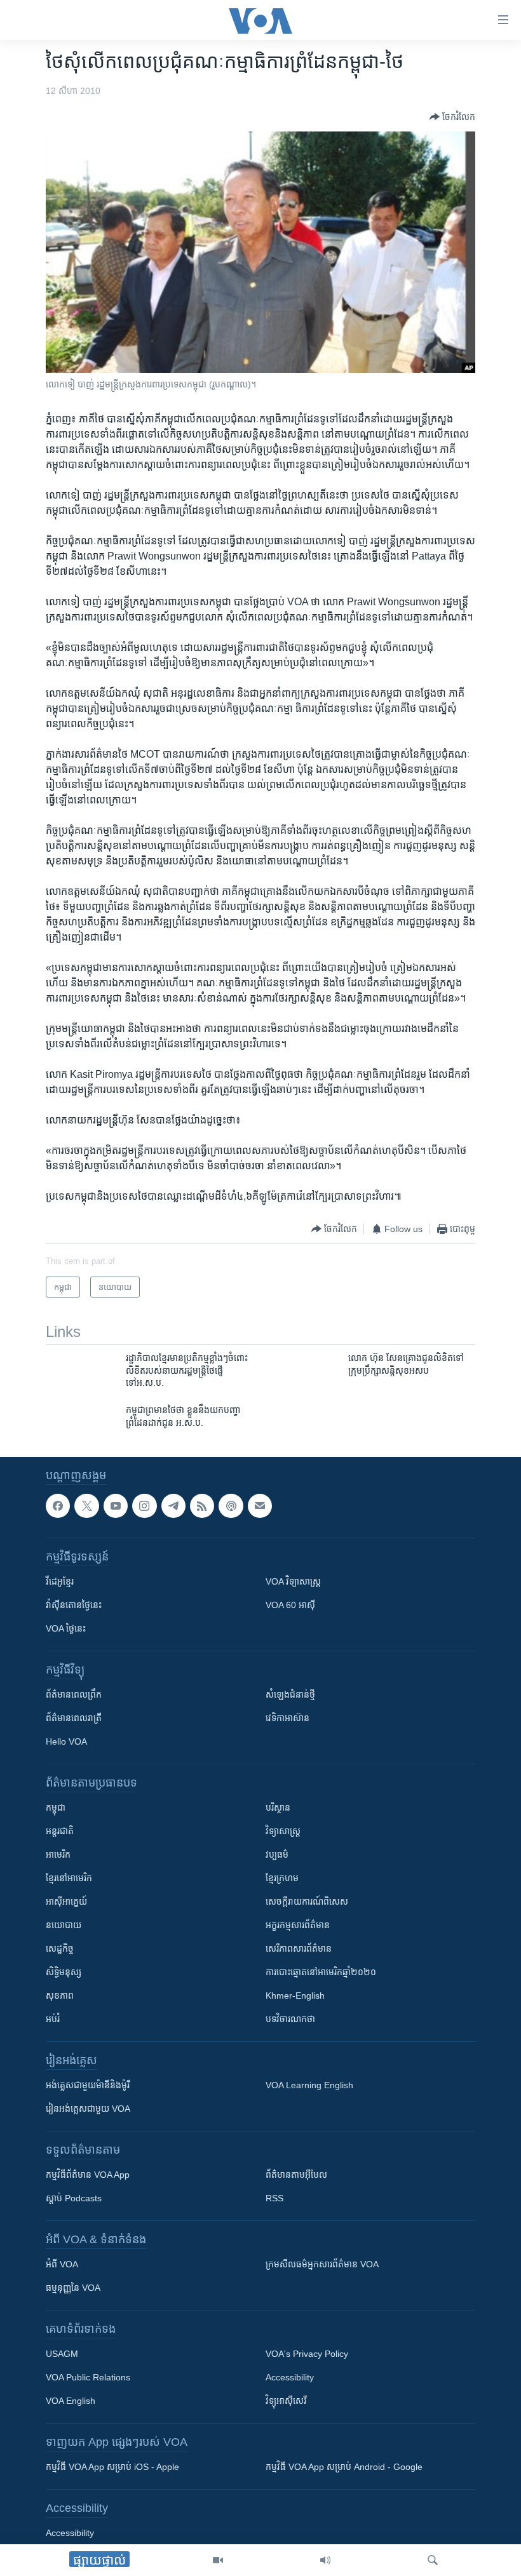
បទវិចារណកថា (290, 2020)
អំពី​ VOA (62, 2265)
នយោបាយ (64, 1926)
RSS (274, 2199)
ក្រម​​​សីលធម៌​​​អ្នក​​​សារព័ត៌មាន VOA (322, 2265)
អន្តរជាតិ (60, 1832)
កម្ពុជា (56, 1808)
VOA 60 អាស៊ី (290, 1606)
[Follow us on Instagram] (144, 1506)
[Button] (452, 117)
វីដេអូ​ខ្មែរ (60, 1582)
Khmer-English (295, 1996)
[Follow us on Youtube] (116, 1506)
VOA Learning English (309, 2086)
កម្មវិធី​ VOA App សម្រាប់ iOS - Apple (112, 2467)
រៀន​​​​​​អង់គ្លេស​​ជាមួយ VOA (88, 2109)
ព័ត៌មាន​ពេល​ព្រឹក (74, 1695)
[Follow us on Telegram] (173, 1506)
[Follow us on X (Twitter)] (86, 1506)
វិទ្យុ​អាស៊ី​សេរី (286, 2401)
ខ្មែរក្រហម (282, 1879)
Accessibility (290, 2378)
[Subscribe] (260, 1506)
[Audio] (325, 2560)
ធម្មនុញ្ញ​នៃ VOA (73, 2288)
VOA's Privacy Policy (307, 2354)
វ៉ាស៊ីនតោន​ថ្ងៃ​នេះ (74, 1606)
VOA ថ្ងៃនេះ (66, 1629)
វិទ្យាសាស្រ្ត (283, 1832)
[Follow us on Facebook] (58, 1506)
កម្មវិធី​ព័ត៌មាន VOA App (88, 2175)
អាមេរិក (58, 1855)
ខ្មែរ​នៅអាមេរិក (69, 1879)
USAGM (62, 2354)
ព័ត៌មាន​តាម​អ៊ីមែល (296, 2175)
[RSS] (202, 1506)
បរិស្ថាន (278, 1808)
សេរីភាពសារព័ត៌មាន (299, 1949)
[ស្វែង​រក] (433, 2560)
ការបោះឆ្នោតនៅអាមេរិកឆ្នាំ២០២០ (321, 1973)
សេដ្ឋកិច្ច (60, 1949)
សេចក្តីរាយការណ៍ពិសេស (307, 1902)
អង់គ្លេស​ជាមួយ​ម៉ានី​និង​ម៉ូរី (88, 2086)
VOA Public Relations (88, 2378)
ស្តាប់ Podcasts (74, 2199)
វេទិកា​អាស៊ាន (288, 1719)
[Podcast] (231, 1506)
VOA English (71, 2401)
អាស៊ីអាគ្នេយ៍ (66, 1902)
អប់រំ (53, 2020)
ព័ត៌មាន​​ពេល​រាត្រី (74, 1719)
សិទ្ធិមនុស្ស (64, 1973)
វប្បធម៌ (277, 1855)
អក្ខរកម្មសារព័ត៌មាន (298, 1926)
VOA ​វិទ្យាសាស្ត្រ (293, 1582)
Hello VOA (66, 1742)
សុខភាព (60, 1996)
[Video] (218, 2560)
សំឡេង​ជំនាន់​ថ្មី (290, 1695)
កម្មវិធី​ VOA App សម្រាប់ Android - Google (344, 2467)
